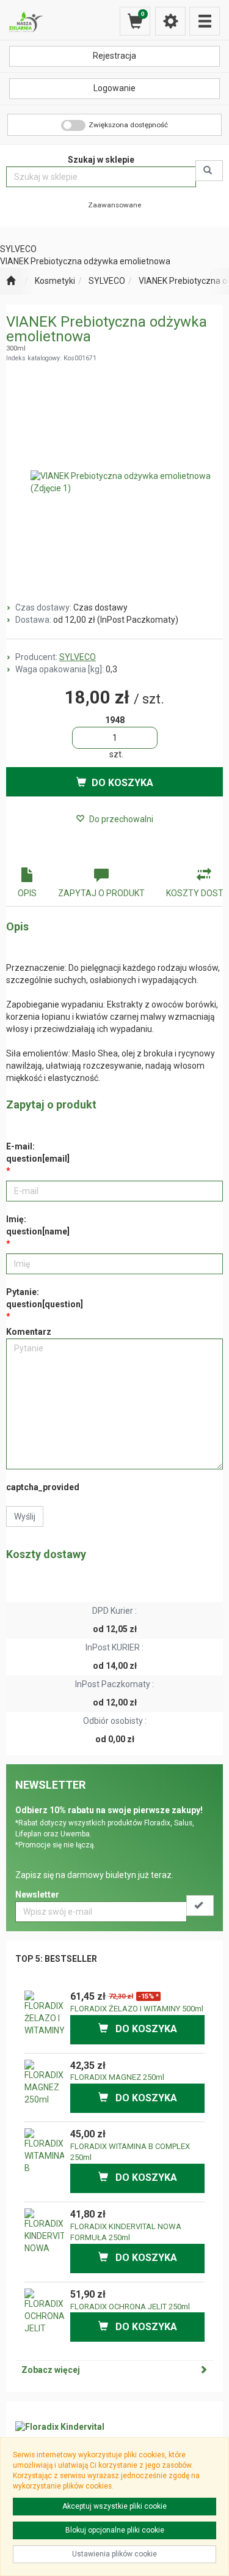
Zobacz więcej (51, 2370)
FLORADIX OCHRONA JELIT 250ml (130, 2307)
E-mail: (38, 1153)
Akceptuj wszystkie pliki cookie (114, 2506)
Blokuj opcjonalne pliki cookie (115, 2530)
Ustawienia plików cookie (114, 2554)
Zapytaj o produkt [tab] (101, 893)
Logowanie (114, 88)
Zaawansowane (114, 205)
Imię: (38, 1225)
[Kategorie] (205, 21)
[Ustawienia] (170, 21)
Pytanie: (45, 1298)
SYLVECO (107, 281)
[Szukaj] (209, 171)
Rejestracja (114, 56)
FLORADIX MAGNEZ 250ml (117, 2077)
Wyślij (25, 1516)
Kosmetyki (55, 281)
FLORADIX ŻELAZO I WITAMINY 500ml (137, 2009)
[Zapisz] (200, 1906)
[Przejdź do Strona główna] (11, 281)
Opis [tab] (27, 893)
